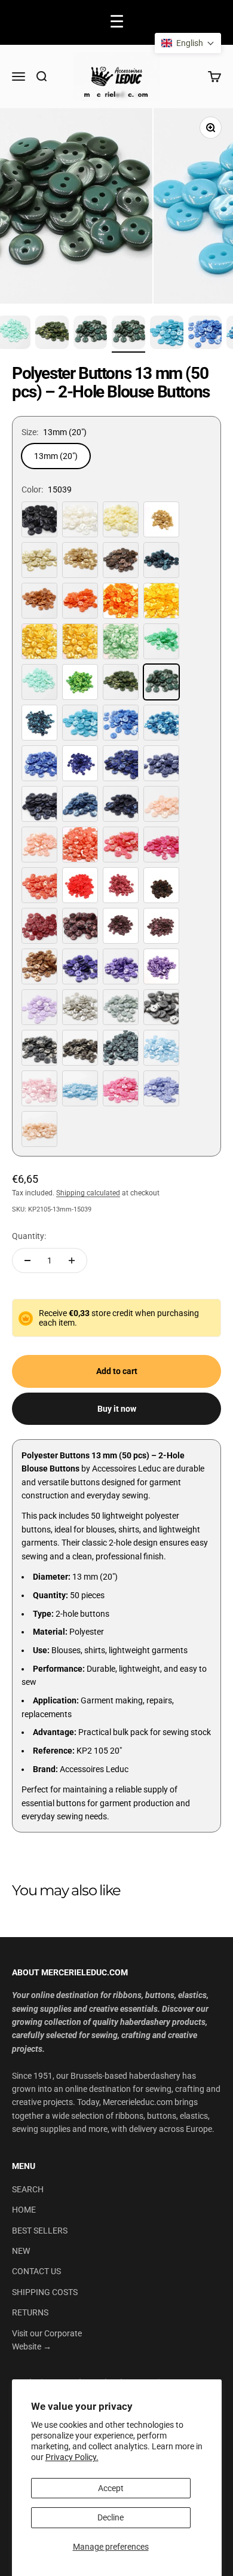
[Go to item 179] (128, 334)
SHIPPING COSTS (45, 2292)
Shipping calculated (88, 1193)
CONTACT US (36, 2271)
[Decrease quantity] (27, 1261)
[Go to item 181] (205, 334)
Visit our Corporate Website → (47, 2340)
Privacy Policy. (72, 2457)
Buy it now (117, 1409)
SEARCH (28, 2189)
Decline (111, 2517)
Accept (111, 2488)
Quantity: (29, 1236)
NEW (21, 2251)
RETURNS (30, 2312)
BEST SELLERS (40, 2231)
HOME (24, 2210)
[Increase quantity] (72, 1261)
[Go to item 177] (52, 334)
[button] (188, 43)
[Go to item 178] (90, 334)
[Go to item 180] (167, 334)
